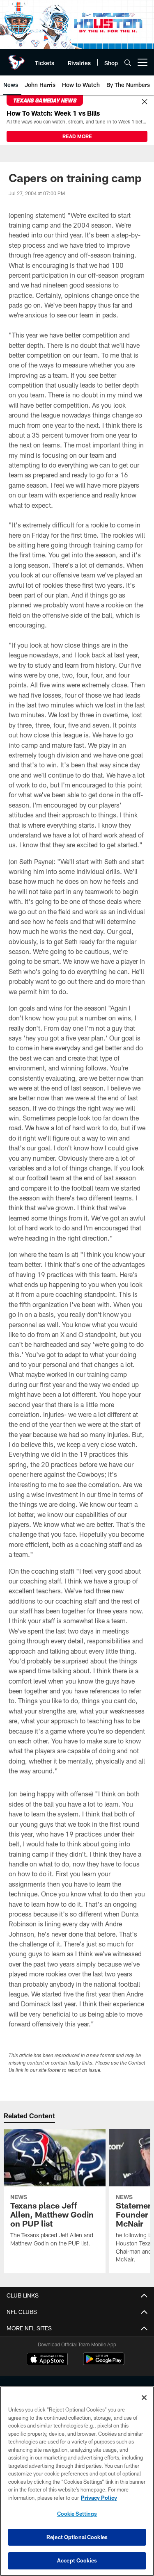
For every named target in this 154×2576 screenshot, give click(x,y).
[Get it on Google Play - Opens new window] (104, 2363)
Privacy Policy (99, 2498)
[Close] (145, 102)
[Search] (128, 63)
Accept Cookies (77, 2560)
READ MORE (77, 136)
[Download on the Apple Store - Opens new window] (47, 2360)
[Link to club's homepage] (16, 59)
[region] (77, 2481)
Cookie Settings (77, 2514)
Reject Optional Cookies (77, 2537)
